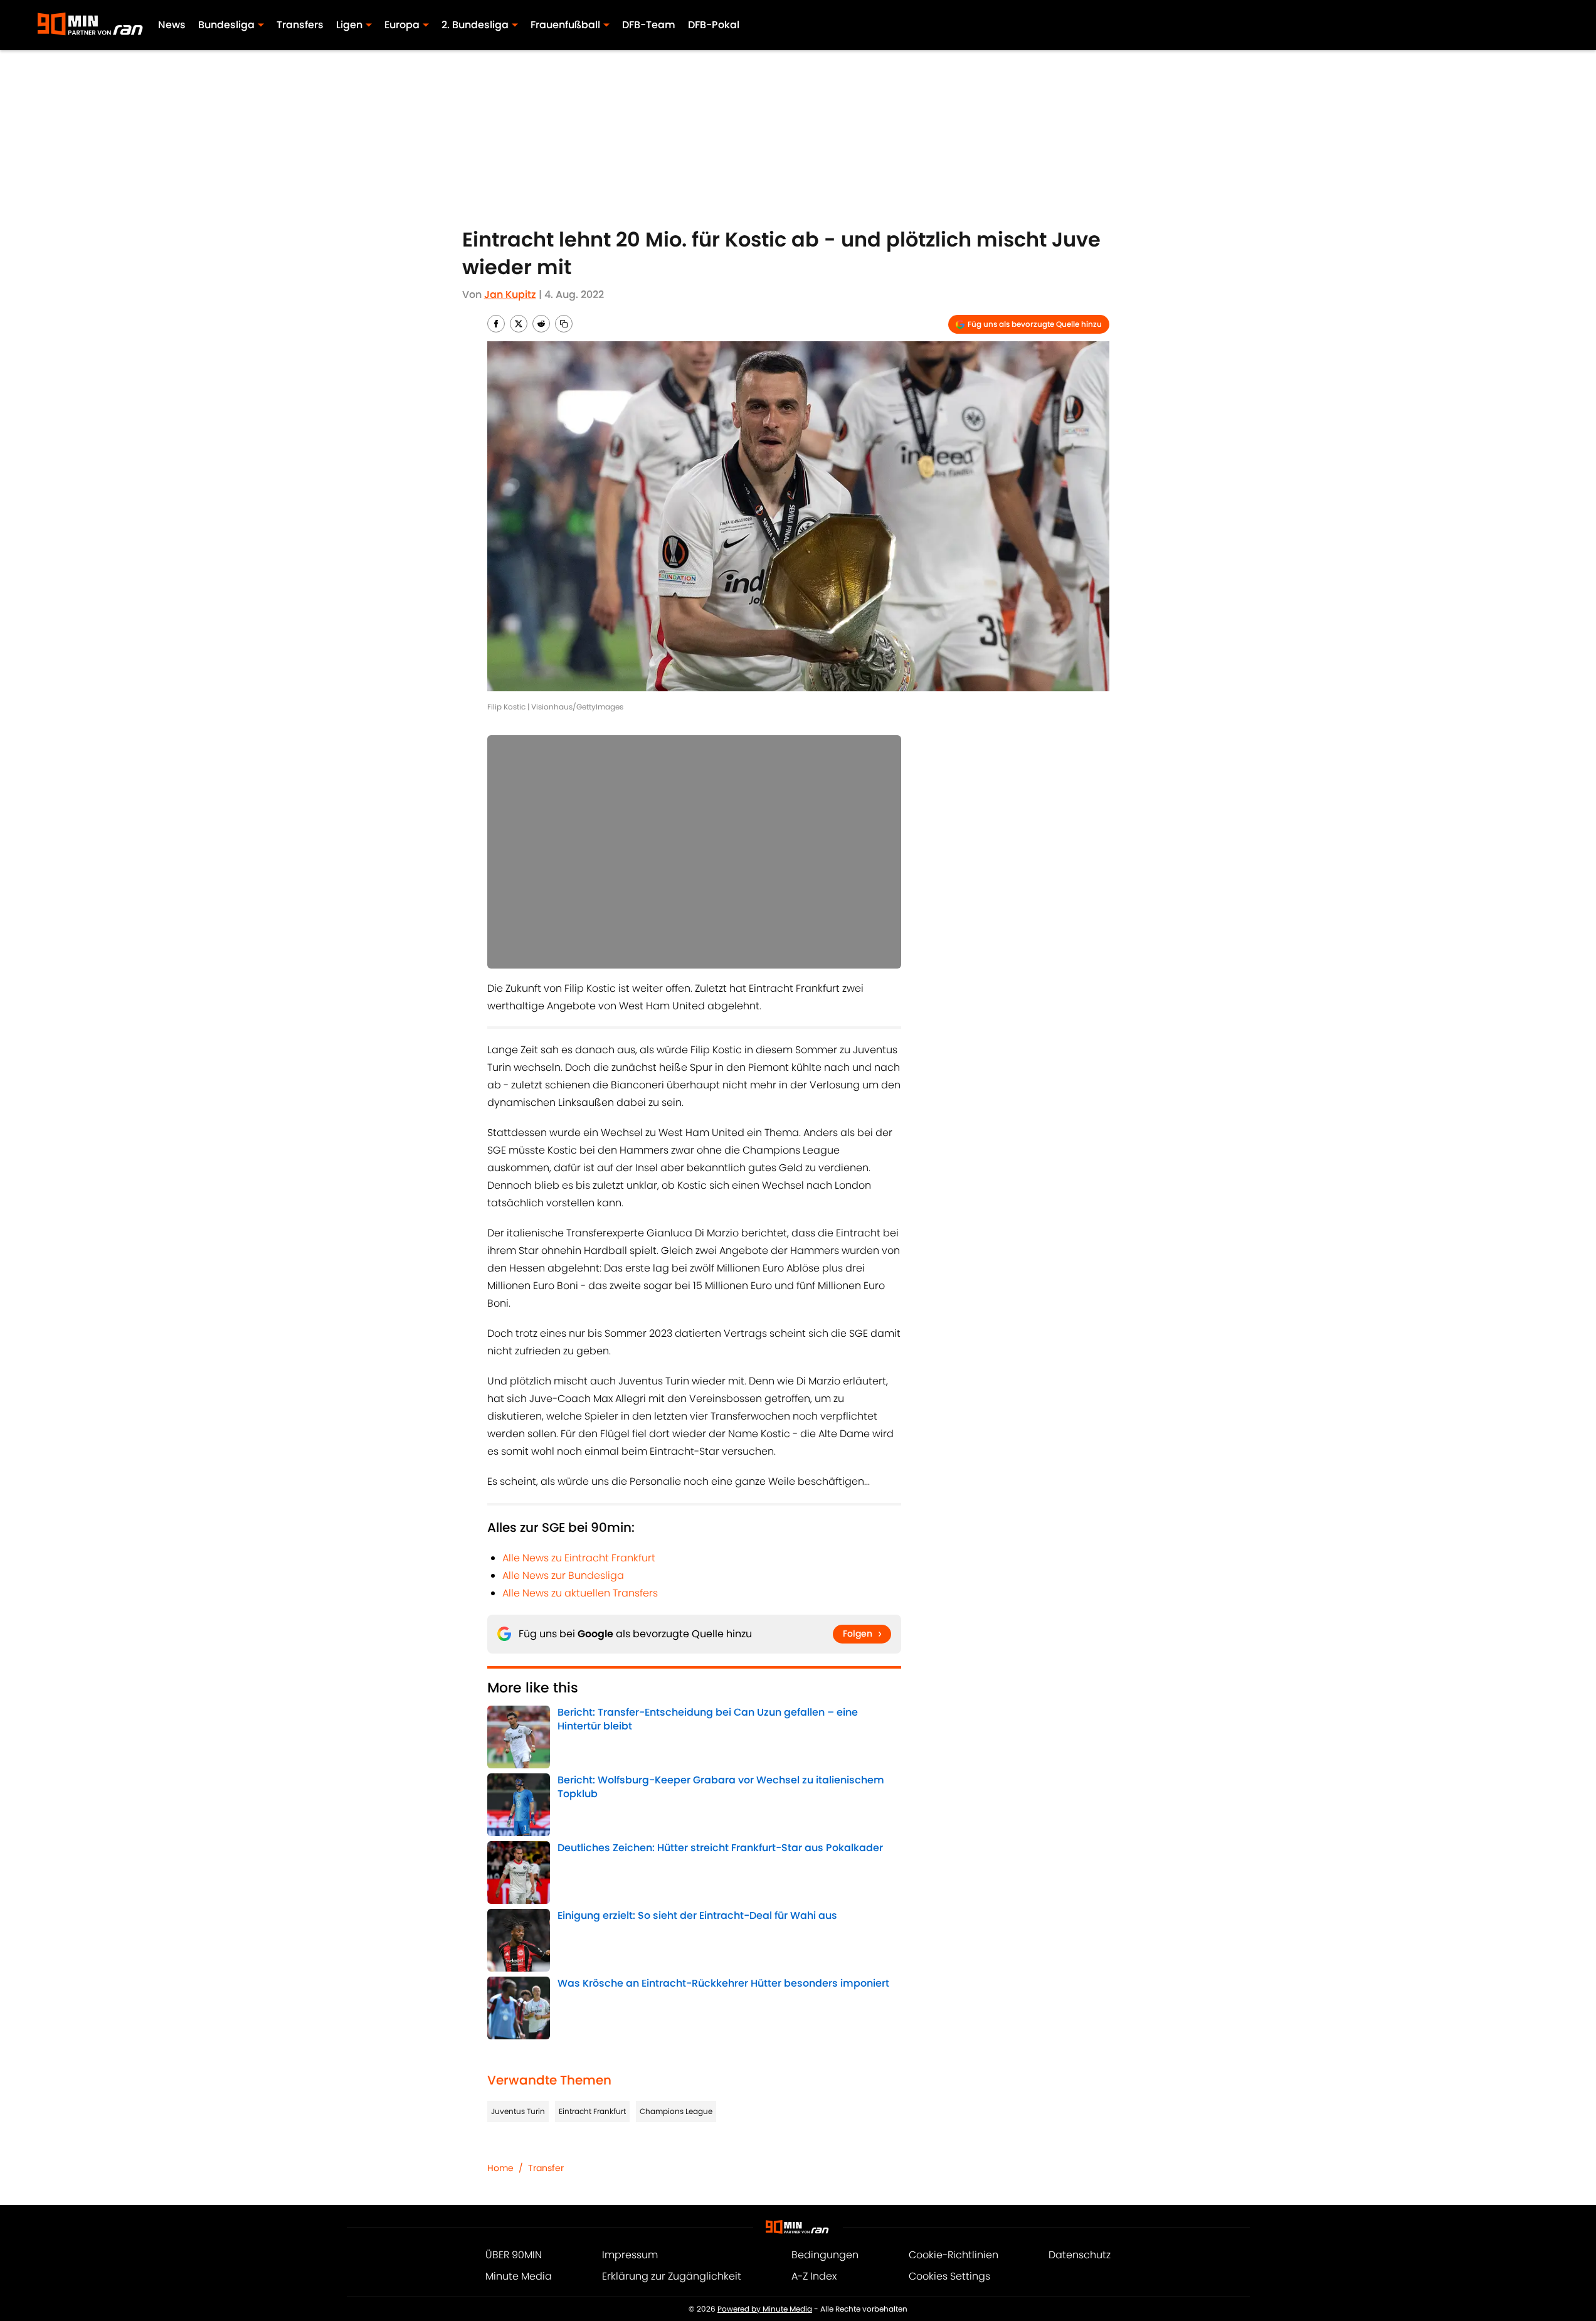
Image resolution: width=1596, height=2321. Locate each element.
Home (500, 2168)
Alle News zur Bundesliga (563, 1575)
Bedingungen (825, 2255)
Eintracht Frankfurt (592, 2111)
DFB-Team (649, 25)
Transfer (546, 2168)
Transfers (300, 25)
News (172, 25)
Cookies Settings (949, 2276)
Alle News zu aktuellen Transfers (580, 1593)
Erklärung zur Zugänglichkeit (672, 2276)
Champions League (676, 2111)
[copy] (564, 324)
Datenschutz (1080, 2255)
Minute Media (519, 2276)
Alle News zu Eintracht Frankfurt (579, 1558)
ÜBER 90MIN (514, 2255)
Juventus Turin (518, 2111)
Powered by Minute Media (765, 2309)
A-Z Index (814, 2276)
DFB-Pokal (714, 25)
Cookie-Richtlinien (954, 2255)
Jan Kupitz (510, 295)
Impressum (630, 2255)
